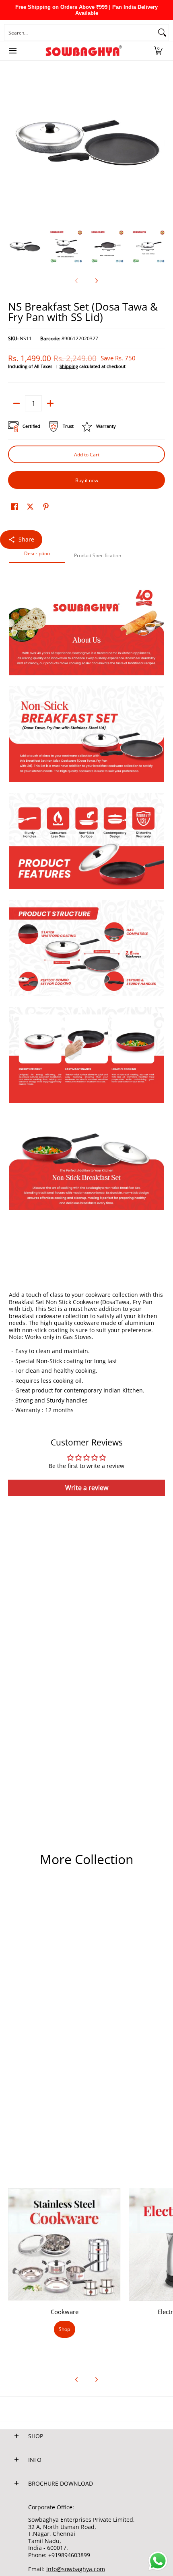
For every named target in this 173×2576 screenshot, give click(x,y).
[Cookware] (64, 2245)
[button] (158, 51)
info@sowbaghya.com (76, 2569)
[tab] (37, 556)
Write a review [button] (87, 1488)
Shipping (69, 366)
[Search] (162, 33)
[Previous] (14, 143)
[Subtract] (16, 403)
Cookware (65, 2312)
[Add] (50, 403)
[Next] (159, 143)
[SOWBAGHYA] (84, 51)
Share (26, 539)
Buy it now (87, 480)
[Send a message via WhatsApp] (158, 2561)
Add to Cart (87, 455)
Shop (64, 2329)
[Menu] (12, 51)
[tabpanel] (86, 993)
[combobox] (80, 33)
